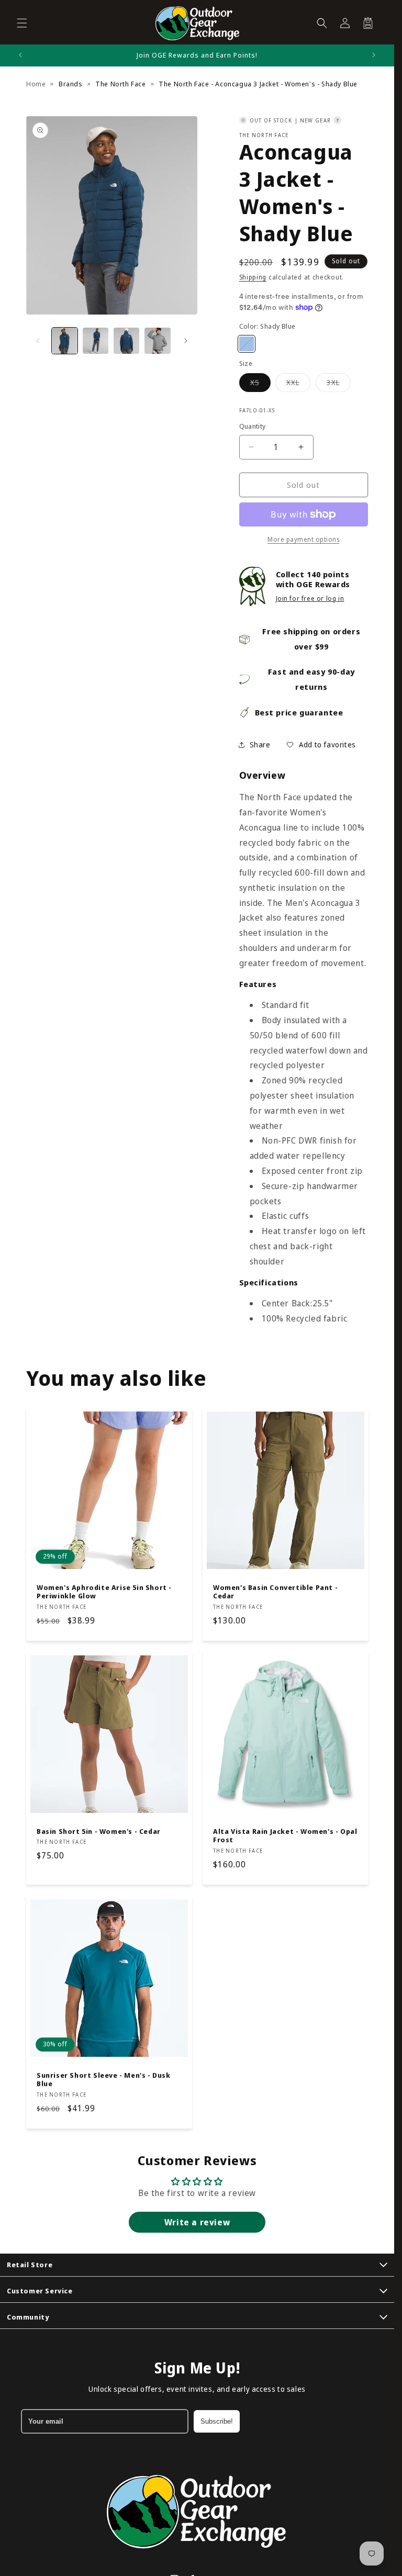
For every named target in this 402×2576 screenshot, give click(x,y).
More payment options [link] (303, 539)
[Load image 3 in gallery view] (126, 340)
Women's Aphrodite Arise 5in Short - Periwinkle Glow (104, 1592)
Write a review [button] (197, 2222)
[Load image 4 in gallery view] (157, 340)
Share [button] (260, 744)
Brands (71, 84)
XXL (298, 384)
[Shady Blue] (247, 344)
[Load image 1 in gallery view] (65, 340)
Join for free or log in (310, 598)
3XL (339, 384)
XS (260, 384)
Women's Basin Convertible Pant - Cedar (275, 1592)
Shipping (253, 277)
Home (36, 84)
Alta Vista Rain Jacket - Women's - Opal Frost (285, 1835)
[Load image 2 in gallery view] (96, 340)
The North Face (120, 84)
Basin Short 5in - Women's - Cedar (99, 1831)
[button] (22, 23)
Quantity (253, 426)
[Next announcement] (374, 55)
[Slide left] (38, 341)
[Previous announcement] (20, 55)
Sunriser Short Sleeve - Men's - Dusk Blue (104, 2080)
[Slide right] (186, 341)
